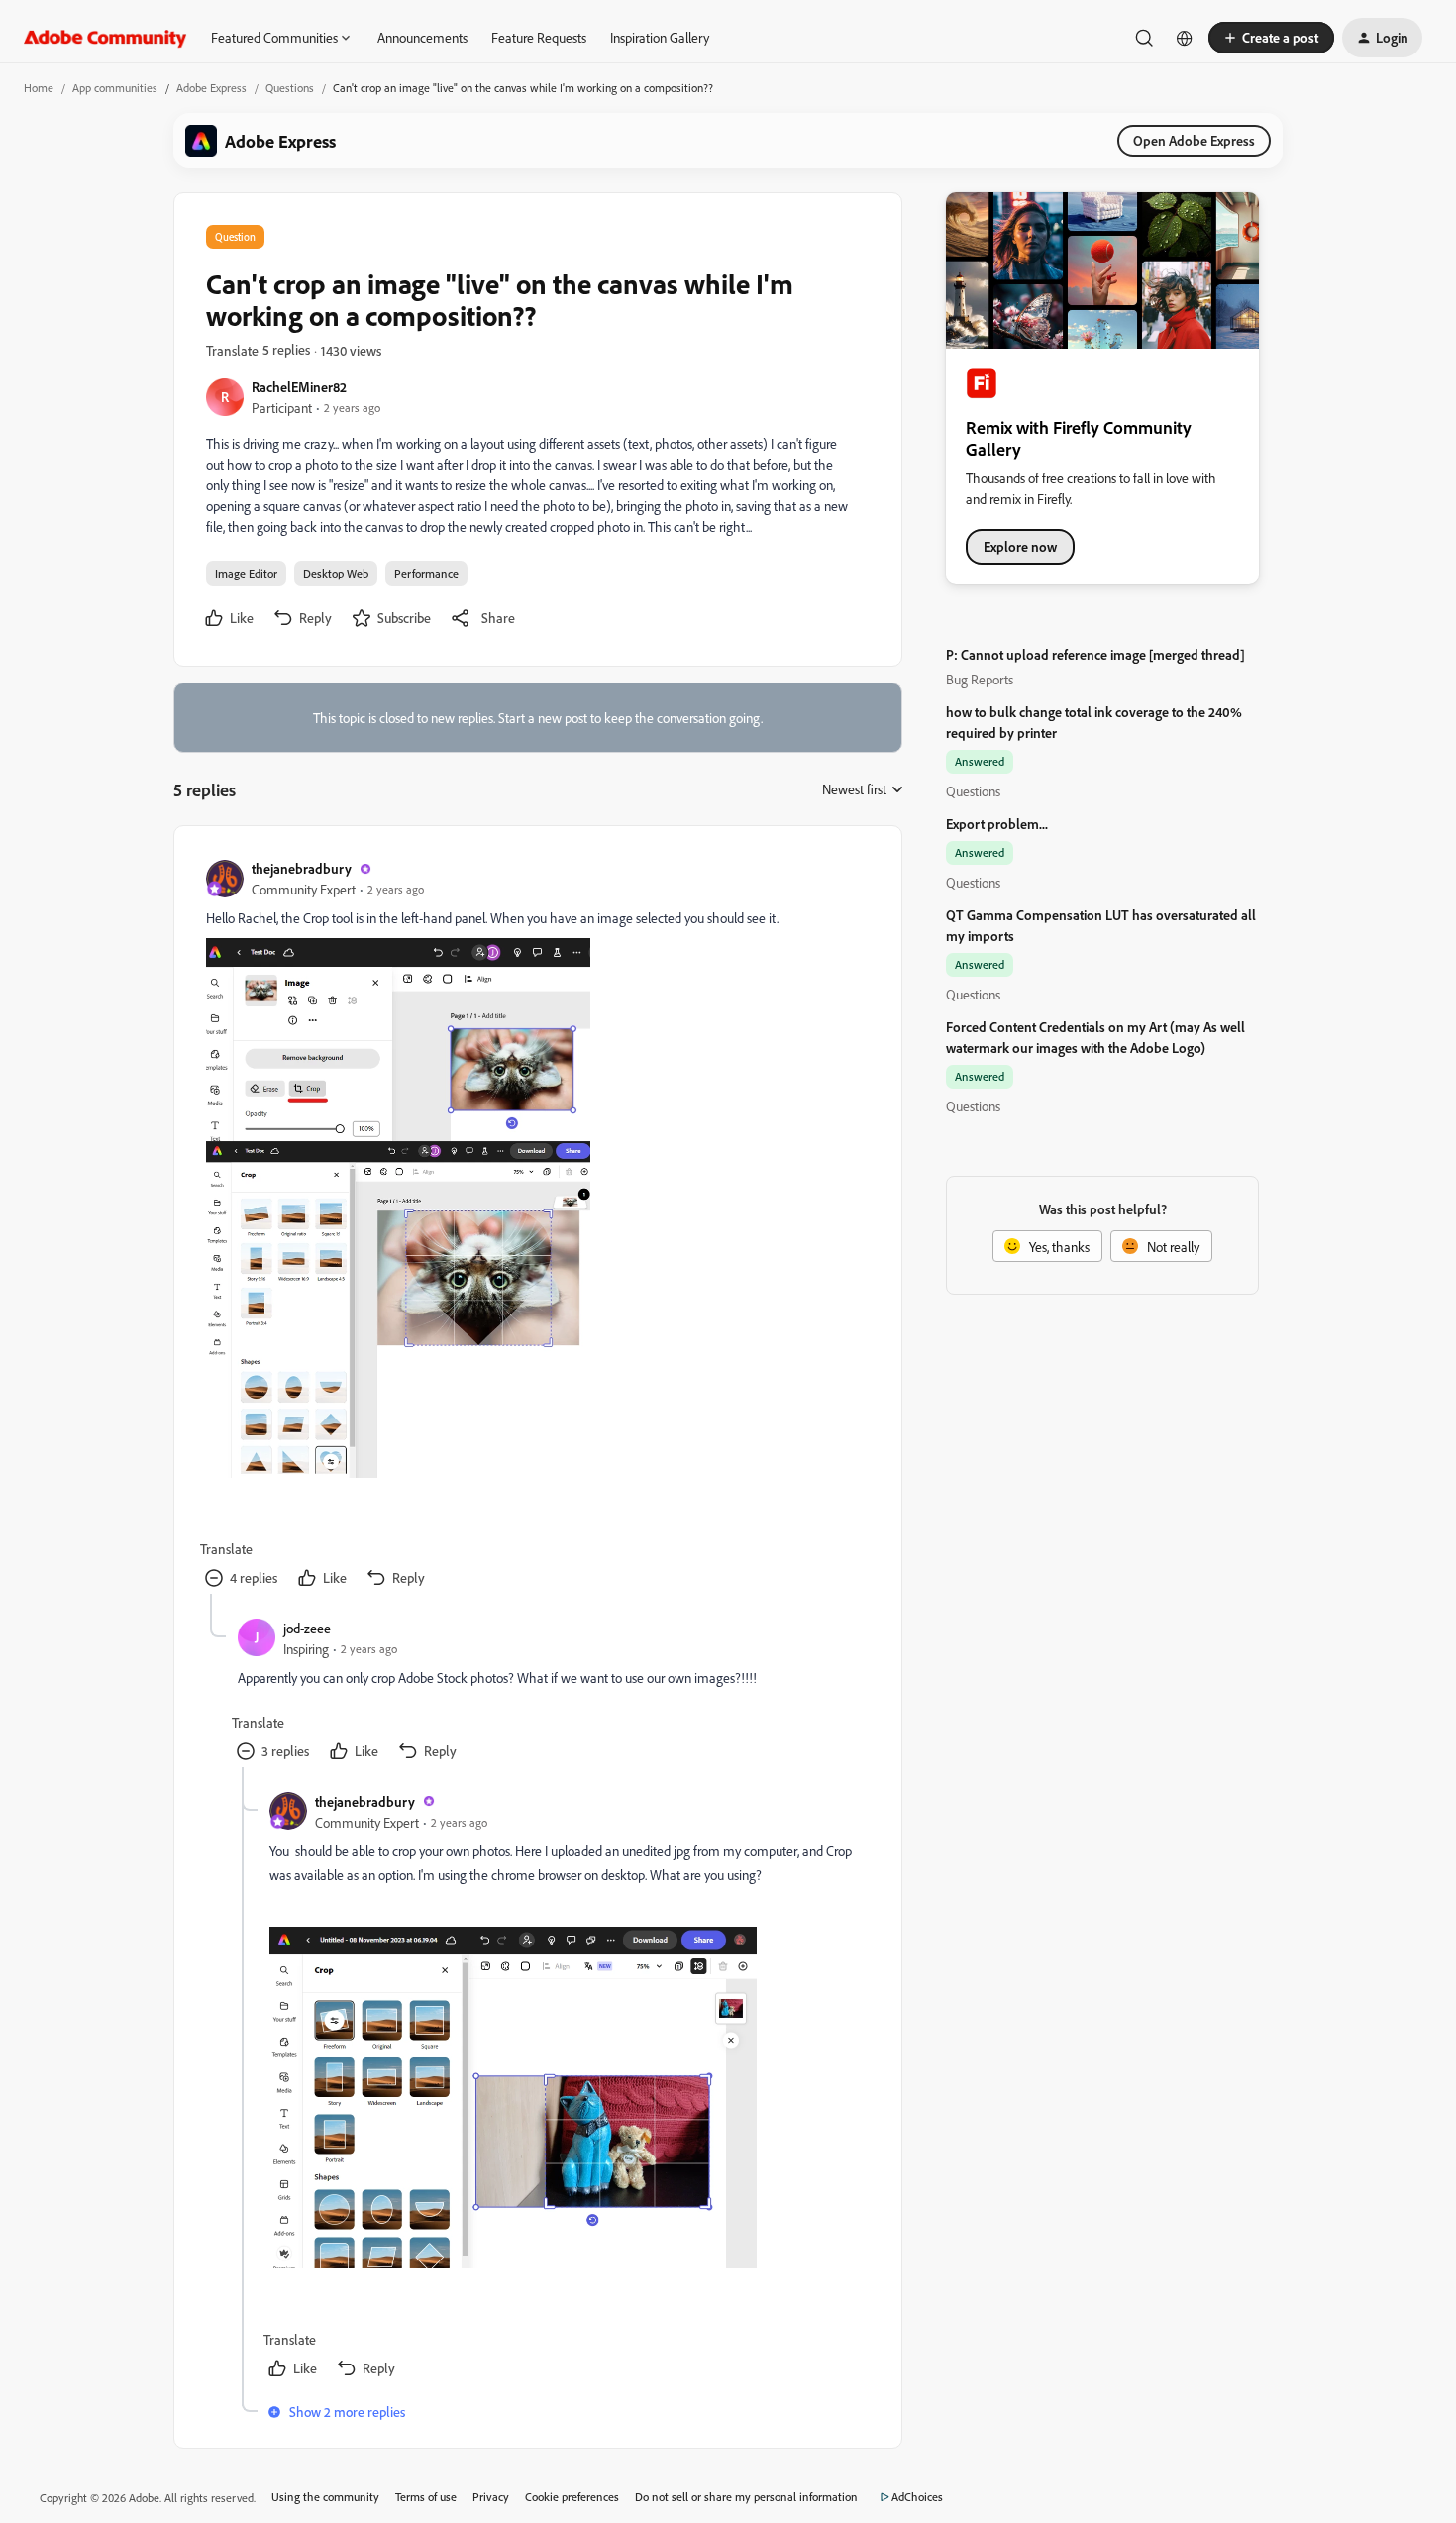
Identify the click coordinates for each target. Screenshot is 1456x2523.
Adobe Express (211, 88)
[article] (537, 1226)
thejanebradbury (302, 868)
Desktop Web (336, 573)
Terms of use (426, 2497)
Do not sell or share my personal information (746, 2497)
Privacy (491, 2497)
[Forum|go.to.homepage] (105, 38)
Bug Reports (980, 679)
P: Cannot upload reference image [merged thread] (1095, 654)
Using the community (325, 2497)
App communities (115, 88)
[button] (1271, 38)
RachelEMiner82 (299, 387)
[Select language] (1185, 38)
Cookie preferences (572, 2497)
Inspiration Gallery (660, 37)
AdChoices (917, 2497)
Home (39, 88)
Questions (290, 88)
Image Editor (246, 573)
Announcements (422, 37)
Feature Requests (539, 37)
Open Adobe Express (1194, 140)
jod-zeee (307, 1628)
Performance (426, 573)
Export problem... (997, 824)
